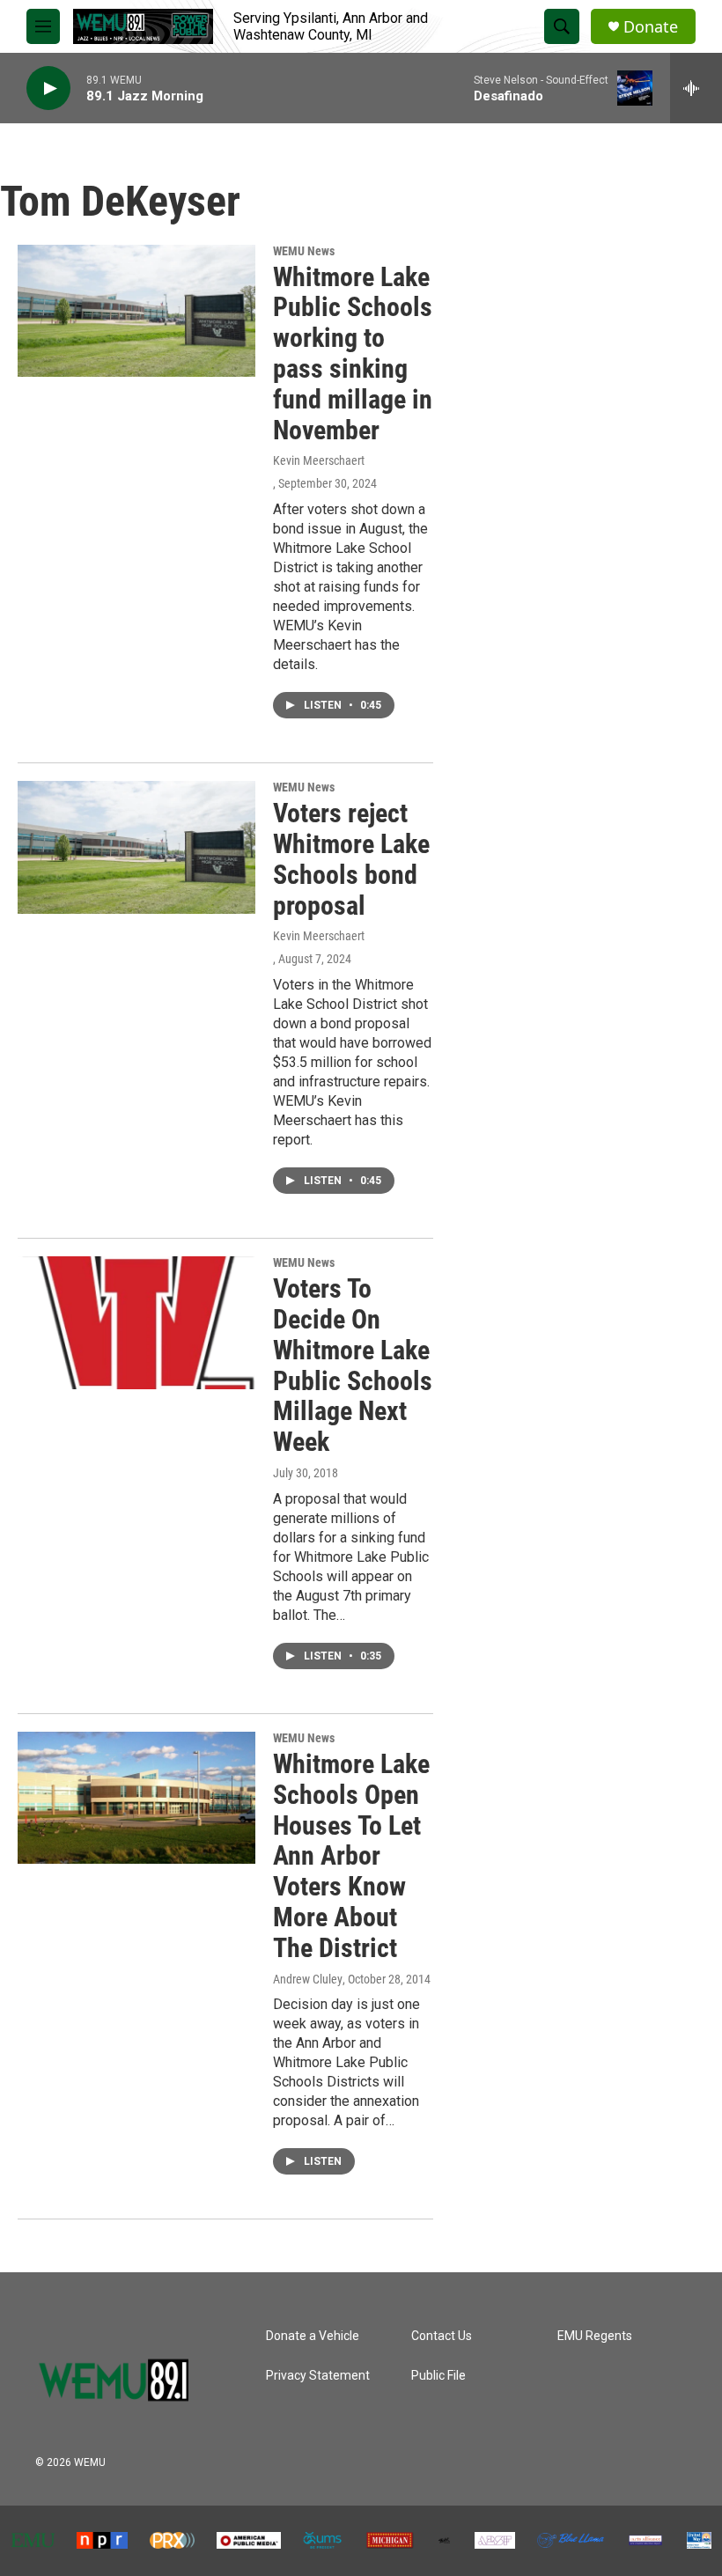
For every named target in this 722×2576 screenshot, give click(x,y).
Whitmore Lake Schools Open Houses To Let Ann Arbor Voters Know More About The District (351, 1856)
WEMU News (304, 251)
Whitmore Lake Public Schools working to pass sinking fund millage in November (353, 353)
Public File (438, 2376)
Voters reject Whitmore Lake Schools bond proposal (351, 859)
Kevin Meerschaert (319, 460)
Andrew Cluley (308, 1979)
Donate (651, 27)
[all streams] (696, 88)
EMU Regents (595, 2336)
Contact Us (442, 2336)
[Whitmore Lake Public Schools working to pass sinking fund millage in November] (136, 311)
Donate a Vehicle (313, 2336)
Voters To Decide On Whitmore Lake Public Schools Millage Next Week (353, 1365)
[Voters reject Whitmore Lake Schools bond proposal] (136, 847)
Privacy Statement (318, 2376)
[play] (48, 88)
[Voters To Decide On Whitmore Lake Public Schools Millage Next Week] (136, 1322)
